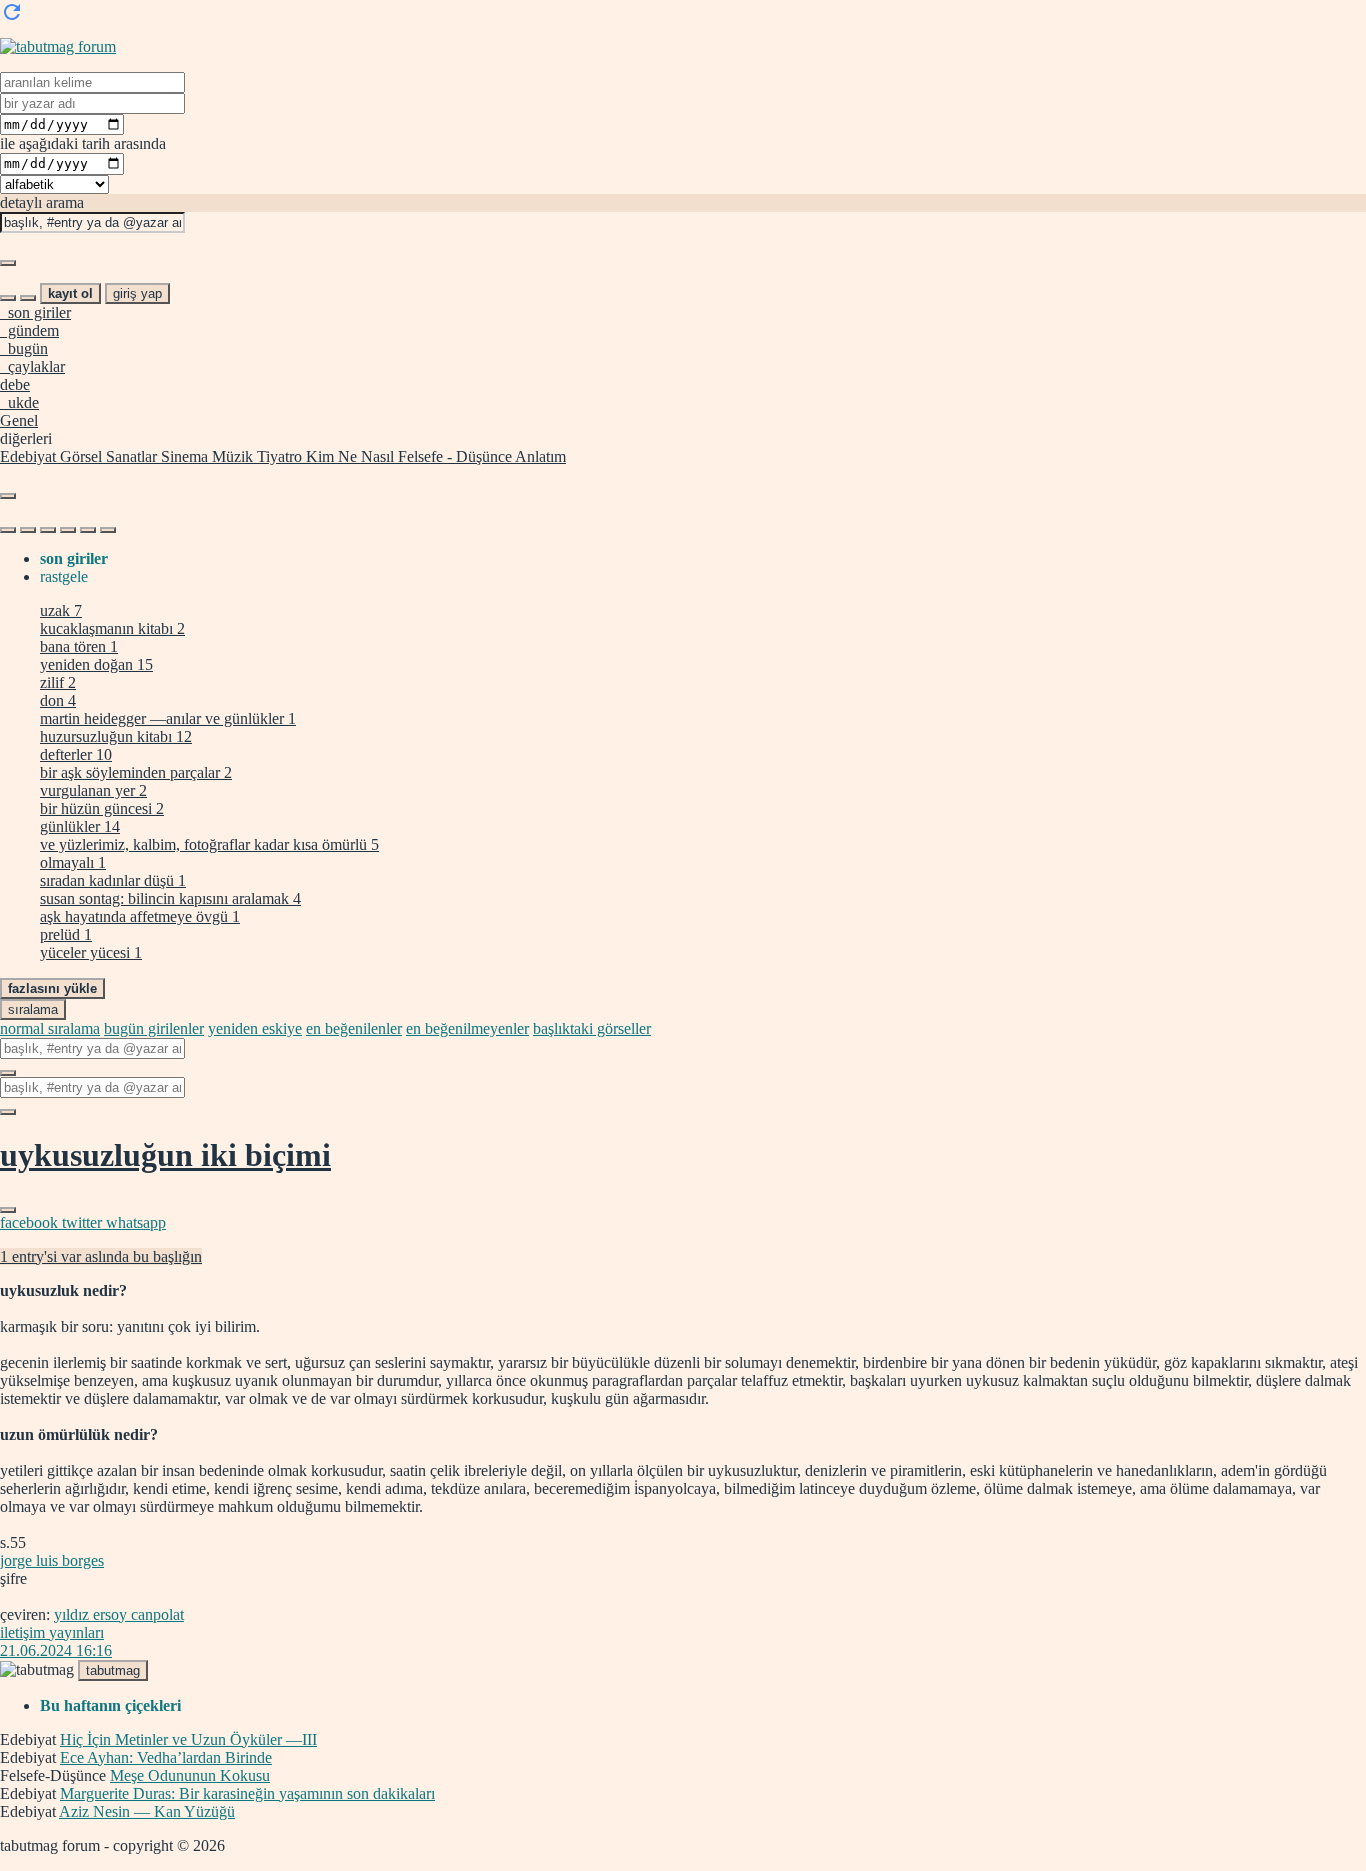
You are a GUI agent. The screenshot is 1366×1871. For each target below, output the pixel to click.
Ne (345, 456)
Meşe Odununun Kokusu (190, 1775)
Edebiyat (28, 456)
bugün (24, 348)
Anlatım (539, 456)
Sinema (182, 456)
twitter (84, 1222)
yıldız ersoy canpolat (119, 1614)
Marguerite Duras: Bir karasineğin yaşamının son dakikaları (247, 1793)
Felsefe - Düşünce (453, 456)
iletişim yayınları (52, 1632)
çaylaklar (32, 366)
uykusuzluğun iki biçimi (165, 1155)
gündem (29, 330)
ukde (19, 402)
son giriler (35, 312)
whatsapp (136, 1222)
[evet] (8, 1073)
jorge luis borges (52, 1560)
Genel (19, 420)
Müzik (230, 456)
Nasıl (375, 456)
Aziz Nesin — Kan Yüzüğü (147, 1811)
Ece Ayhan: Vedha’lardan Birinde (166, 1757)
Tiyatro (277, 456)
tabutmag (113, 1670)
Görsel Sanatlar (106, 456)
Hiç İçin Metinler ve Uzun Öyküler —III (188, 1739)
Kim (318, 456)
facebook (31, 1222)
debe (15, 384)
